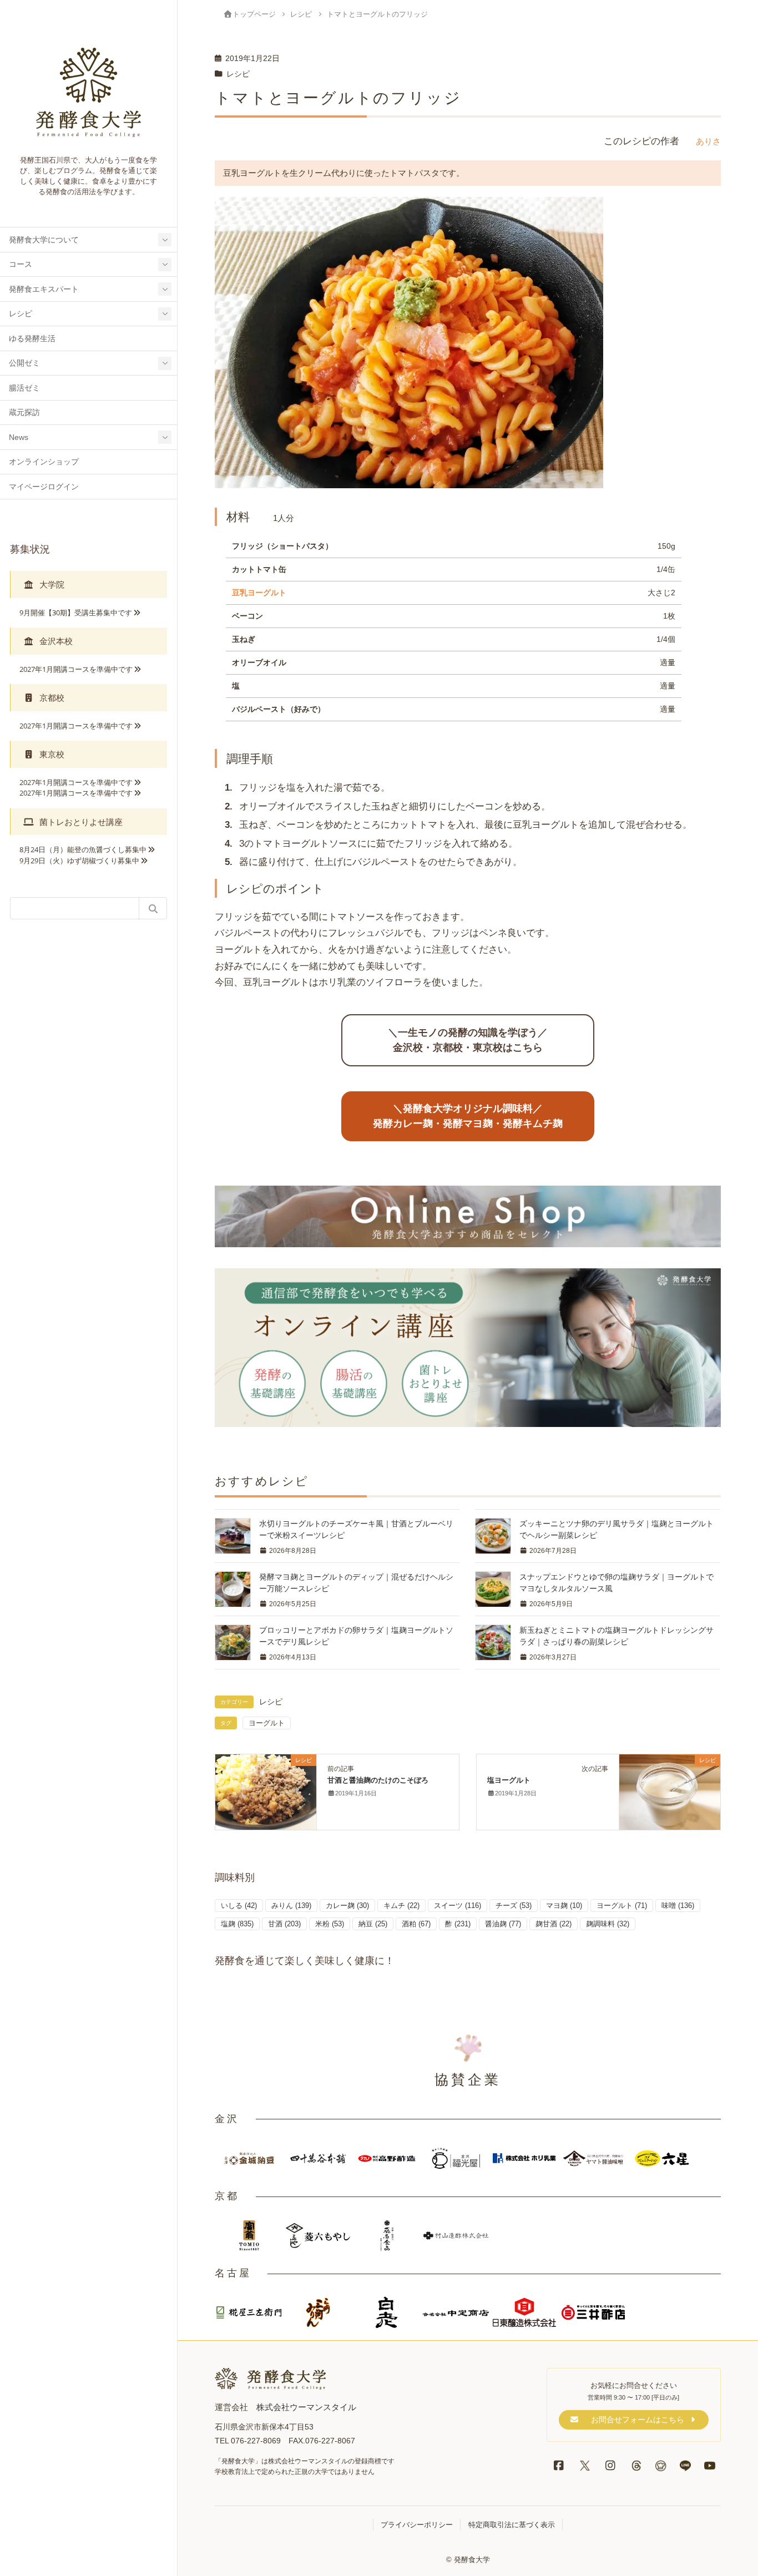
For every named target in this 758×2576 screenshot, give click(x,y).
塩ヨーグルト (509, 1780)
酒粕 (416, 1924)
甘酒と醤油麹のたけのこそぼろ (378, 1780)
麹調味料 (608, 1924)
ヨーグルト (267, 1723)
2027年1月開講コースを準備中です (76, 669)
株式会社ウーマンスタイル (306, 2407)
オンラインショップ (44, 462)
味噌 (678, 1906)
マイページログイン (44, 487)
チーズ (514, 1906)
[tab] (89, 584)
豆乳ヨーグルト (259, 593)
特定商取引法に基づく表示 (512, 2525)
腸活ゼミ (24, 388)
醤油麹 (503, 1924)
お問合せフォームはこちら (638, 2420)
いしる (239, 1906)
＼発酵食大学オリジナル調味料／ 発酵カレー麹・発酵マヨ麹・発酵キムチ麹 (468, 1116)
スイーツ (458, 1906)
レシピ (21, 314)
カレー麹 (347, 1906)
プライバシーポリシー (417, 2525)
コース (21, 264)
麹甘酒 (554, 1924)
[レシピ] (266, 1791)
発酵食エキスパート (44, 289)
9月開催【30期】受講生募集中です (76, 613)
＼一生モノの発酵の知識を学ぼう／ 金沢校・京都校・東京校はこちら (468, 1040)
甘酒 (284, 1924)
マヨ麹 (564, 1906)
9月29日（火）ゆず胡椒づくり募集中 (79, 861)
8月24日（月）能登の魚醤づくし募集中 (83, 849)
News (19, 437)
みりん (291, 1906)
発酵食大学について (44, 240)
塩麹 (237, 1924)
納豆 (373, 1924)
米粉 (330, 1924)
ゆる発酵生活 (32, 339)
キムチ (401, 1906)
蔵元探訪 (24, 413)
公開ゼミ (24, 363)
